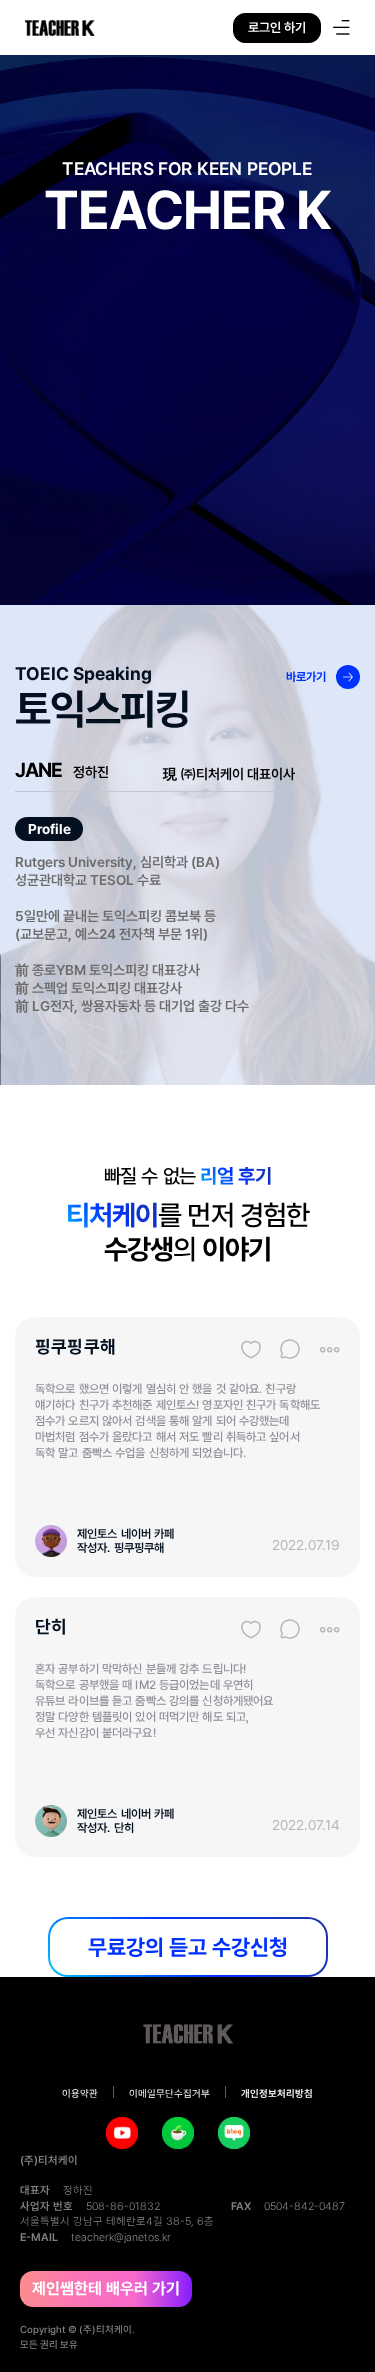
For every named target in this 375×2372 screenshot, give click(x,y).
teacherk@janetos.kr (121, 2237)
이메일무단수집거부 (169, 2093)
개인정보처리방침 (277, 2093)
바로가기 (306, 677)
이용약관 (80, 2093)
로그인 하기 (277, 27)
